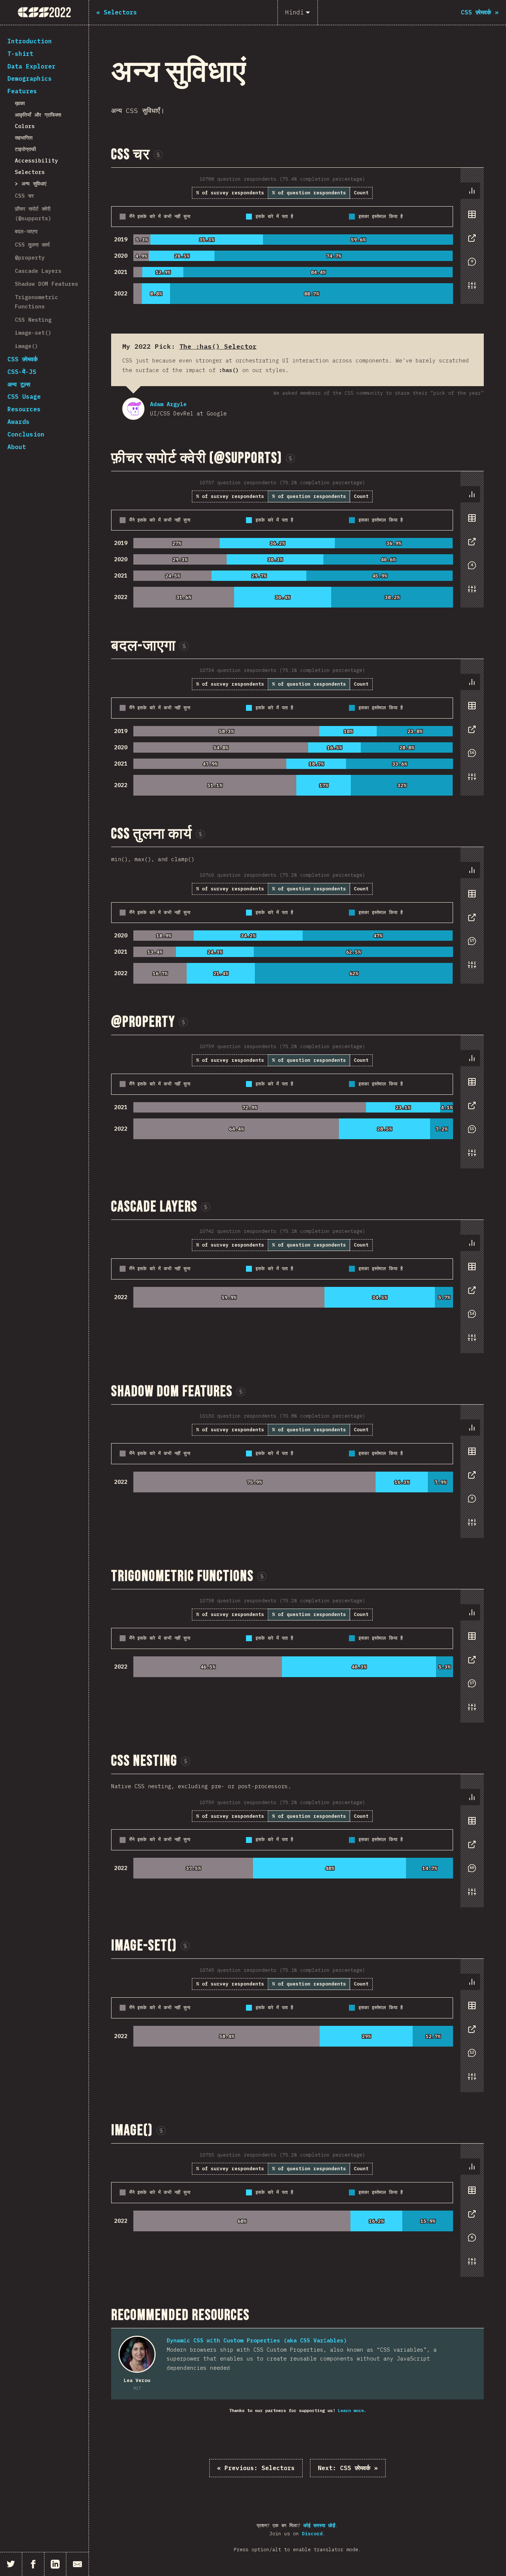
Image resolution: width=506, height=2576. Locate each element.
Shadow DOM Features (46, 284)
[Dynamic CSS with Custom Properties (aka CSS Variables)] (137, 2354)
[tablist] (470, 242)
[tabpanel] (297, 236)
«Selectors (256, 2468)
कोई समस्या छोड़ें (319, 2525)
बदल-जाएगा (26, 231)
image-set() (33, 333)
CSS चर (24, 196)
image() (26, 346)
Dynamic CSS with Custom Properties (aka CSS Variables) (257, 2340)
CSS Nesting (33, 320)
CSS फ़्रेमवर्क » (348, 2468)
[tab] (472, 191)
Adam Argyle (133, 409)
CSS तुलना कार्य (32, 245)
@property (30, 257)
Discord (312, 2534)
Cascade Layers (38, 271)
